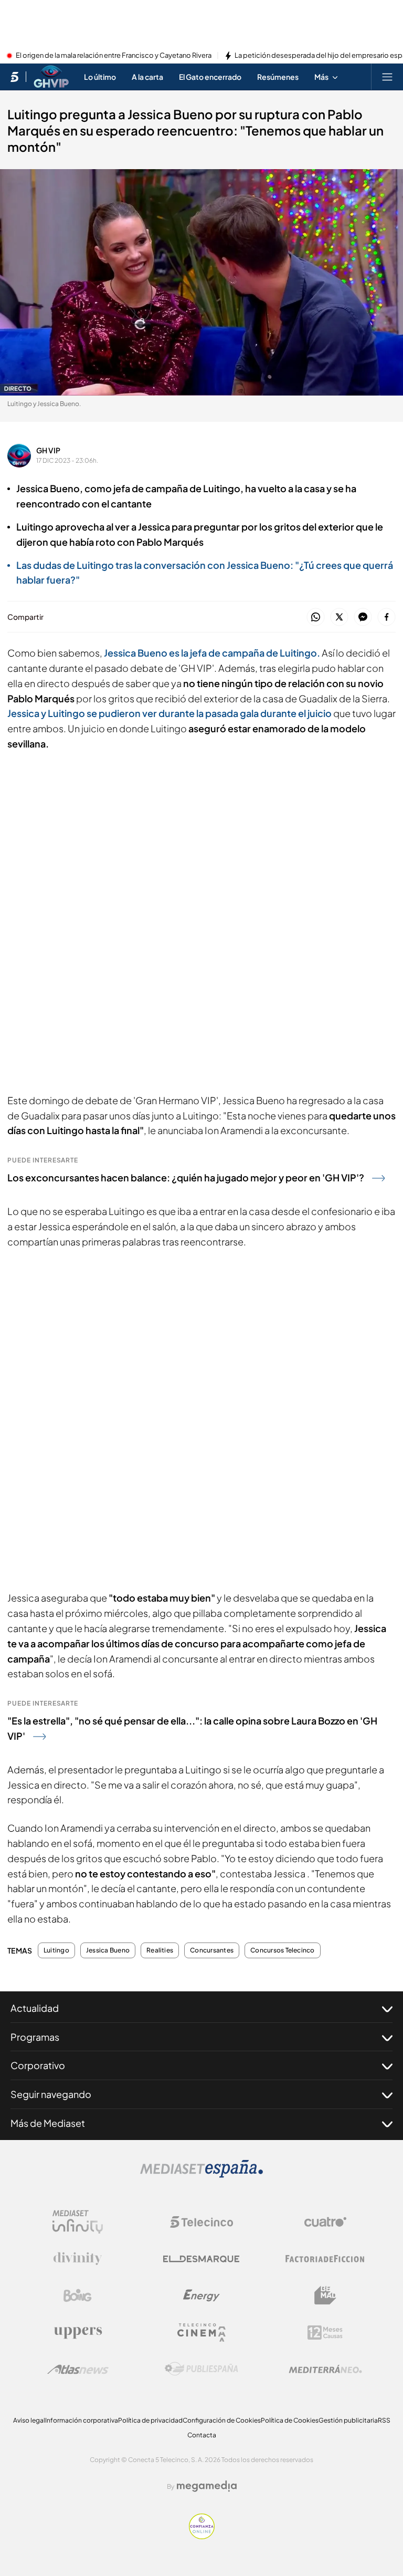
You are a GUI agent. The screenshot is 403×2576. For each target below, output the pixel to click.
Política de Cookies (290, 2420)
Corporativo (38, 2065)
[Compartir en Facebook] (386, 617)
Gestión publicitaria (348, 2420)
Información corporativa (82, 2420)
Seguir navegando (51, 2094)
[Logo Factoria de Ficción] (325, 2259)
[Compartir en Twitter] (339, 617)
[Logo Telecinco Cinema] (201, 2333)
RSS (384, 2420)
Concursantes (212, 1950)
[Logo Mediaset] (201, 2175)
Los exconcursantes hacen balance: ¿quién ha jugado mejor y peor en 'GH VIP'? (186, 1177)
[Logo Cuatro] (325, 2222)
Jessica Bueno (108, 1950)
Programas (35, 2037)
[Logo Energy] (201, 2295)
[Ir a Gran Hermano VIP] (51, 77)
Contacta (202, 2435)
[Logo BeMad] (325, 2295)
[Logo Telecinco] (201, 2222)
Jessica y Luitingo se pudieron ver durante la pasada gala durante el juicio (169, 713)
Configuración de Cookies (222, 2420)
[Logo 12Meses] (325, 2333)
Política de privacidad (150, 2420)
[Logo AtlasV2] (78, 2369)
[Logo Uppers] (78, 2332)
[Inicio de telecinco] (14, 77)
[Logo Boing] (78, 2295)
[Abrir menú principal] (387, 77)
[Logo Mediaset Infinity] (78, 2222)
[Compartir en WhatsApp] (316, 617)
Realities (160, 1950)
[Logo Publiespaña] (201, 2369)
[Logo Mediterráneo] (325, 2369)
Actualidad (35, 2008)
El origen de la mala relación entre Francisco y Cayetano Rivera (114, 56)
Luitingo (56, 1950)
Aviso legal (29, 2420)
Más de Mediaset (48, 2123)
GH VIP (48, 450)
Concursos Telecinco (283, 1950)
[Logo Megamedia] (207, 2486)
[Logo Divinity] (78, 2259)
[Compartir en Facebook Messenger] (363, 617)
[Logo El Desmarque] (201, 2259)
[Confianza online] (202, 2536)
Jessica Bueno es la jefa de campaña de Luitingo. (213, 653)
